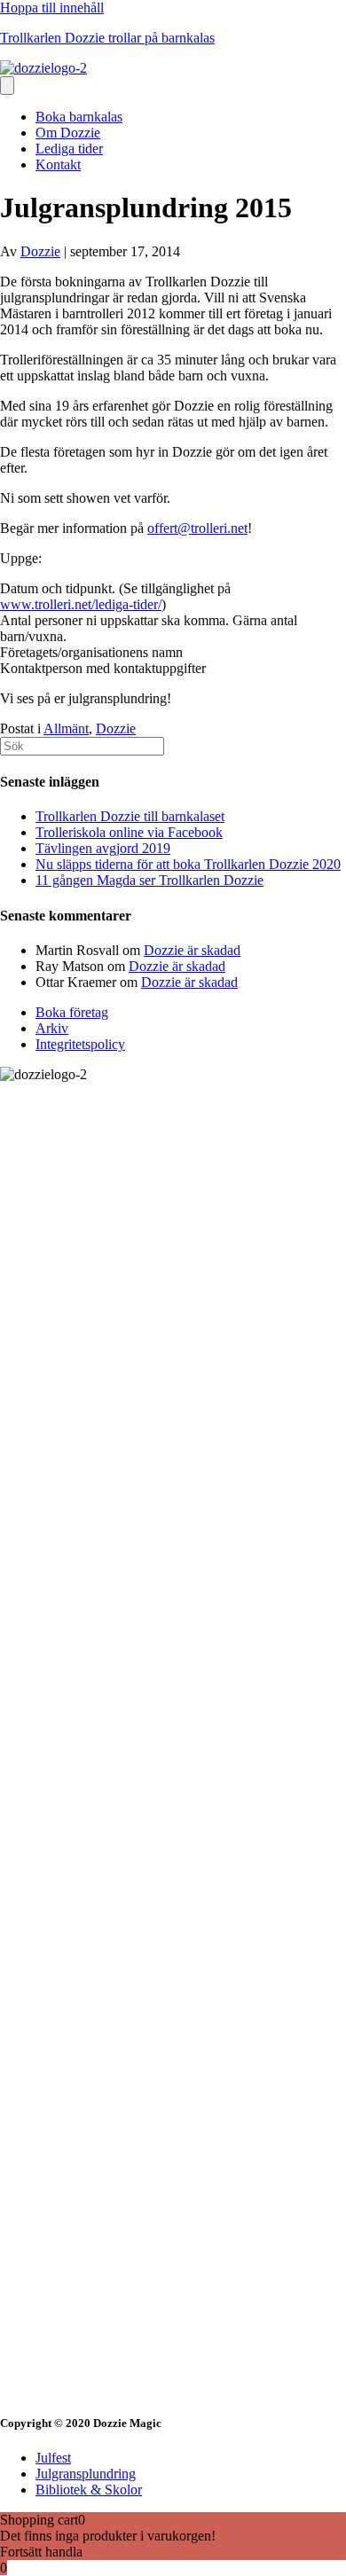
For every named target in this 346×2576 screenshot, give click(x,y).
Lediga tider (69, 149)
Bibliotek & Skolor (89, 2490)
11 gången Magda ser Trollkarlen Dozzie (149, 880)
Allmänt (66, 728)
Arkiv (52, 1028)
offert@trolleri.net (197, 528)
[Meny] (7, 86)
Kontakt (58, 164)
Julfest (53, 2458)
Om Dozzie (68, 133)
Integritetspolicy (80, 1044)
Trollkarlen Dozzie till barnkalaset (130, 816)
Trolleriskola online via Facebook (129, 832)
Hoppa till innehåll (52, 8)
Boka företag (72, 1012)
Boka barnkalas (79, 117)
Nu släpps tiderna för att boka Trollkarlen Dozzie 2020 (188, 864)
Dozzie (116, 728)
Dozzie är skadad (192, 950)
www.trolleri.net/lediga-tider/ (81, 604)
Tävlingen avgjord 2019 (103, 848)
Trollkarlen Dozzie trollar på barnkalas (107, 38)
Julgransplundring (86, 2474)
